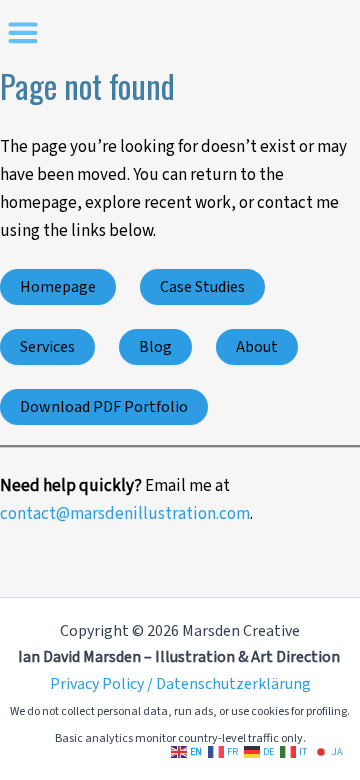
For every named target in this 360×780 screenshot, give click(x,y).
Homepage (58, 287)
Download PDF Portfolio (104, 407)
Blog (155, 347)
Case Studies (202, 287)
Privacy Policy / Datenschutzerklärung (180, 684)
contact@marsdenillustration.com (125, 514)
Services (47, 347)
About (257, 347)
